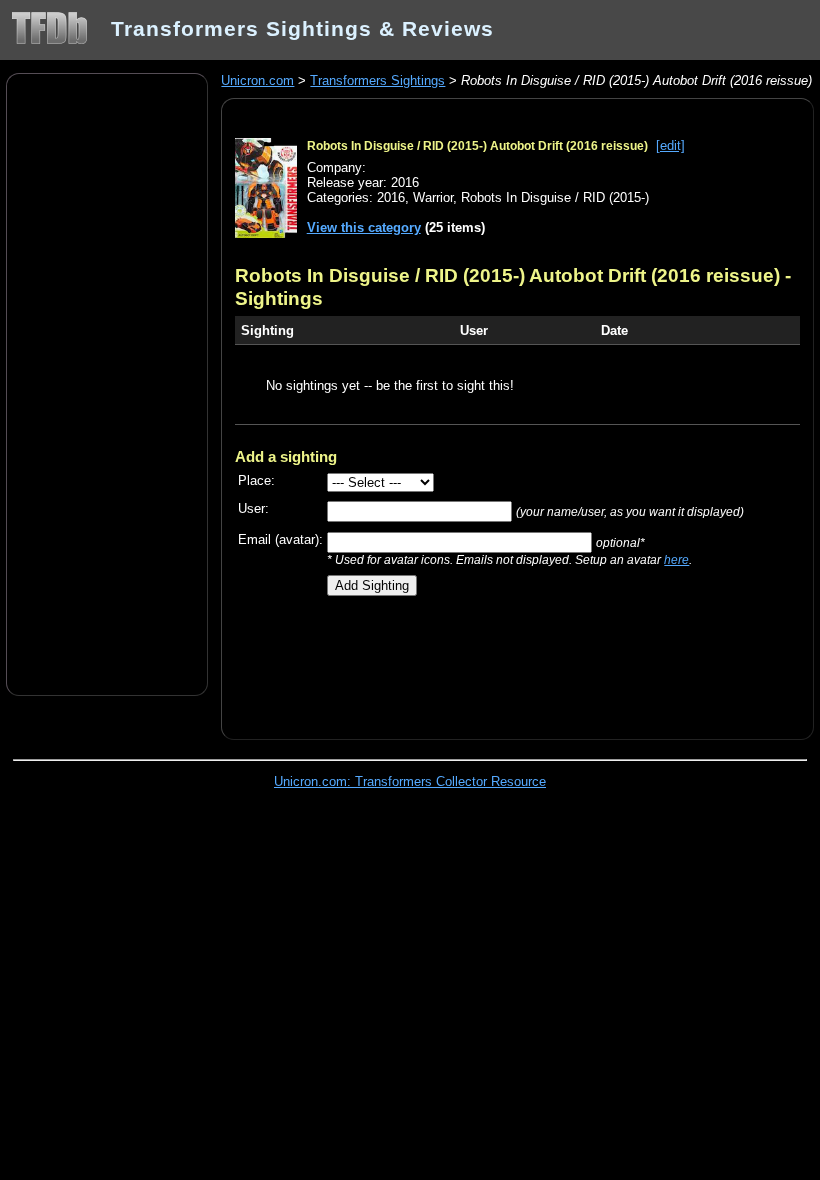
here (676, 559)
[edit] (670, 145)
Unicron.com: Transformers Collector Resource (410, 781)
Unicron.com (257, 80)
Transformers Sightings (377, 80)
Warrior (433, 197)
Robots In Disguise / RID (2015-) (555, 197)
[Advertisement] (107, 383)
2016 (391, 197)
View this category (364, 227)
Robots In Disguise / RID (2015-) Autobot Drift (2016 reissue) (477, 146)
